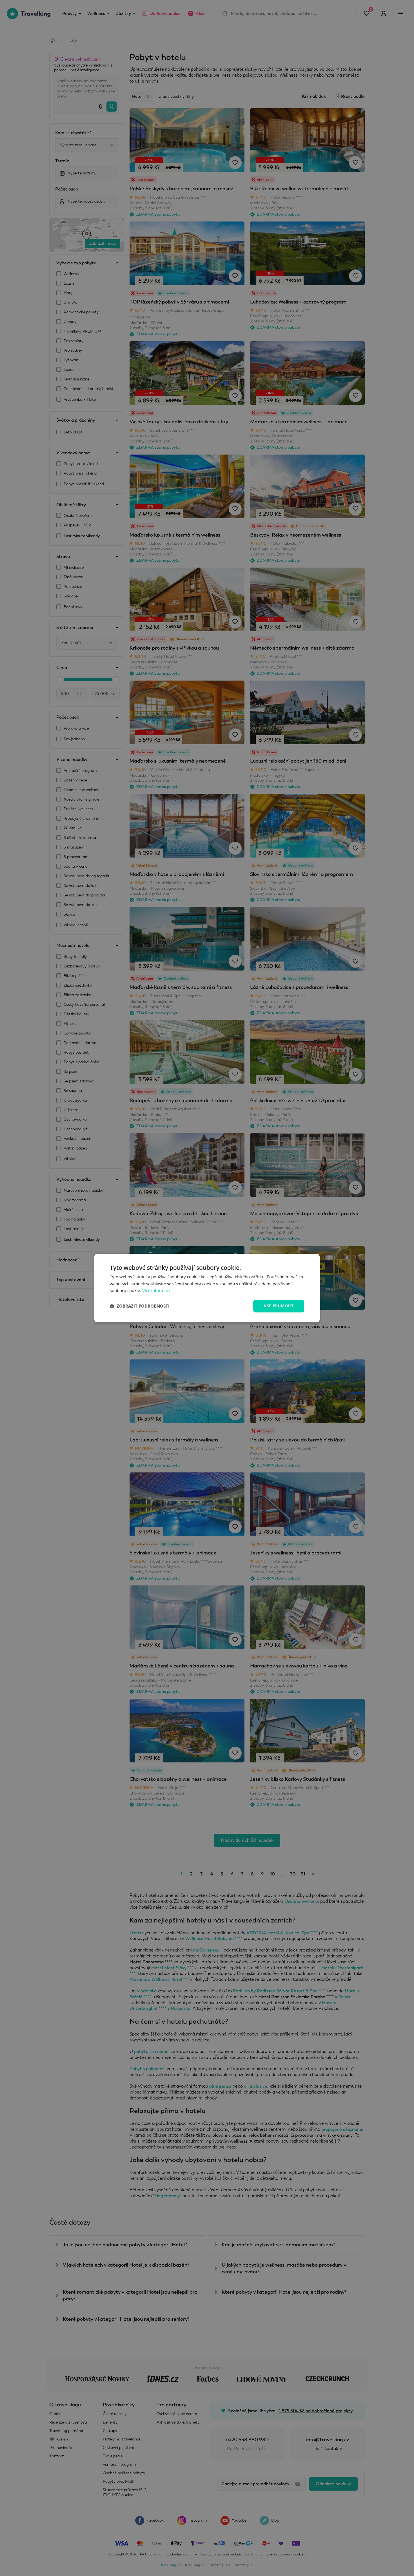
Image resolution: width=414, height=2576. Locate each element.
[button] (140, 1306)
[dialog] (207, 1288)
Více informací (156, 1291)
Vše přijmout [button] (279, 1306)
